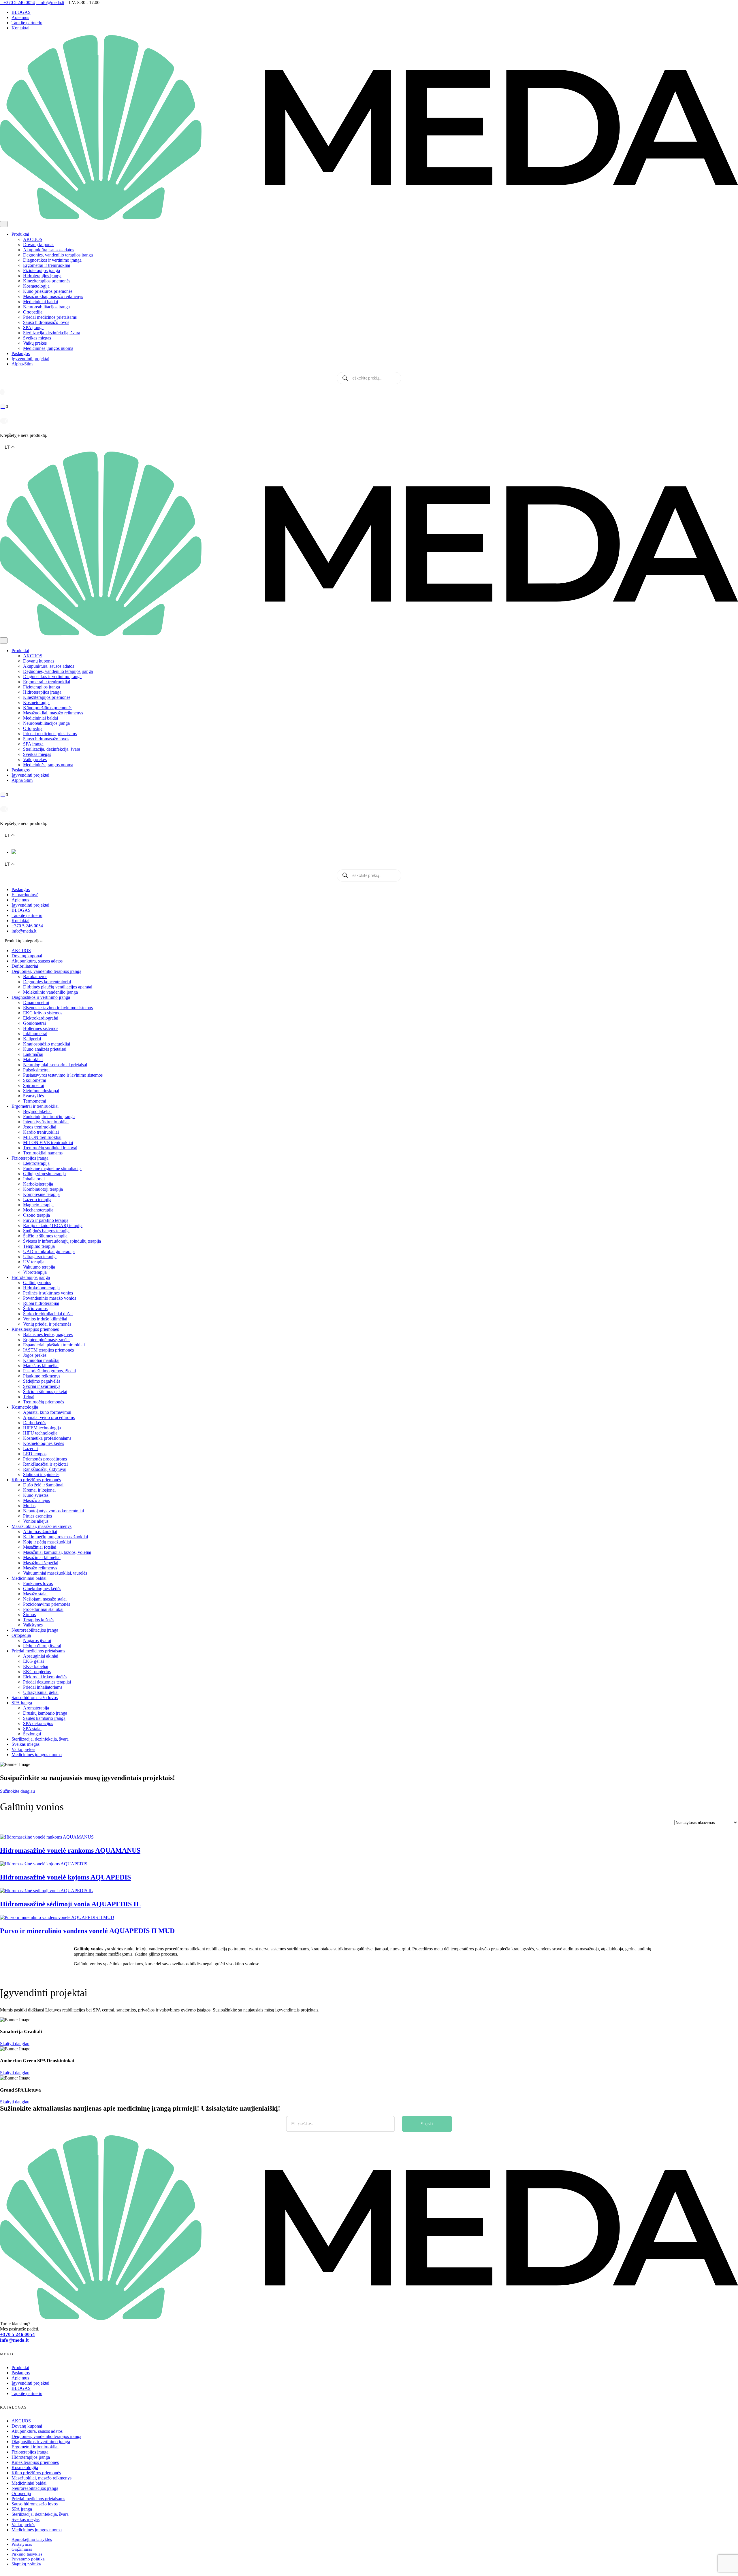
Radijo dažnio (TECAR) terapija (53, 1225)
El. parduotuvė (25, 895)
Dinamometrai (36, 1002)
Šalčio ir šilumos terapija (45, 1236)
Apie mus (20, 17)
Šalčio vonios (35, 1308)
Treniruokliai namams (43, 1153)
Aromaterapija (36, 1708)
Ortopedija (33, 312)
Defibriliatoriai (25, 966)
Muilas (29, 1506)
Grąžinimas (22, 2549)
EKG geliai (33, 1661)
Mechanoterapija (38, 1210)
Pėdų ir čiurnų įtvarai (42, 1646)
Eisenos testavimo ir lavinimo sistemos (58, 1008)
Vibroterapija (35, 1272)
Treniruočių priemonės (44, 1402)
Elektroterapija (36, 1163)
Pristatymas (22, 2544)
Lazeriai (30, 1449)
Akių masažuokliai (40, 1532)
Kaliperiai (32, 1039)
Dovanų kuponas (39, 245)
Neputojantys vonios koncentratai (53, 1511)
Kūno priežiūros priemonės (48, 291)
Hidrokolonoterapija (41, 1288)
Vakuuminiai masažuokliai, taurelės (55, 1573)
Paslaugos (21, 353)
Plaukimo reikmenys (42, 1376)
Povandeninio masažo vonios (50, 1298)
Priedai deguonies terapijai (47, 1682)
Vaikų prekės (35, 343)
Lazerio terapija (37, 1200)
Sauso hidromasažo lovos (46, 322)
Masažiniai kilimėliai (42, 1557)
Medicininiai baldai (41, 302)
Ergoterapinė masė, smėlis (47, 1340)
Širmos (29, 1615)
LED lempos (35, 1454)
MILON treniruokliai (42, 1137)
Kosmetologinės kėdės (44, 1443)
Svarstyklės (33, 1096)
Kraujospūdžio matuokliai (47, 1044)
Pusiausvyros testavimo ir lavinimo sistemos (63, 1075)
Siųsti (427, 2124)
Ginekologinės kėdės (42, 1589)
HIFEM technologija (42, 1428)
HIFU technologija (40, 1433)
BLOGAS (21, 12)
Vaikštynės (33, 1625)
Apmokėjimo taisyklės (32, 2539)
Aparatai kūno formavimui (47, 1412)
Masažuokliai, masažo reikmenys (53, 296)
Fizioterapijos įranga (42, 270)
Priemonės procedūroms (45, 1459)
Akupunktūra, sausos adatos (49, 250)
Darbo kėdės (35, 1423)
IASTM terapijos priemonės (48, 1350)
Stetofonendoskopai (41, 1091)
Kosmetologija (36, 286)
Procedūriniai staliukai (43, 1609)
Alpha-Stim (22, 364)
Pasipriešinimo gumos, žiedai (49, 1371)
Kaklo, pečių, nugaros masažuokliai (55, 1537)
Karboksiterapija (38, 1184)
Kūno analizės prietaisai (45, 1049)
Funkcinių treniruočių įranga (49, 1117)
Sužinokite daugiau (17, 1791)
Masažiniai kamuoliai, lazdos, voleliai (57, 1552)
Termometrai (35, 1101)
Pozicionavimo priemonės (47, 1604)
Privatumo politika (28, 2559)
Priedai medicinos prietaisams (50, 317)
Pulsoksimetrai (36, 1070)
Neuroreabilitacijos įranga (46, 307)
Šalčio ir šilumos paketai (45, 1391)
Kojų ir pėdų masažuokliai (47, 1542)
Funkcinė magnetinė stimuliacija (52, 1168)
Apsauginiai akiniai (41, 1656)
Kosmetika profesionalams (47, 1438)
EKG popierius (37, 1672)
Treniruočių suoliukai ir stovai (50, 1148)
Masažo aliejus (36, 1500)
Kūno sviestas (36, 1495)
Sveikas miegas (37, 338)
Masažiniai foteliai (40, 1547)
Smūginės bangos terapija (46, 1231)
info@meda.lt (24, 931)
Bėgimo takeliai (37, 1111)
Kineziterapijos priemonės (47, 281)
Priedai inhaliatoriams (43, 1687)
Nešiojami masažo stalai (45, 1599)
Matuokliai (33, 1059)
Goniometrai (34, 1023)
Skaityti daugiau (15, 2044)
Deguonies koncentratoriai (47, 982)
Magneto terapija (38, 1205)
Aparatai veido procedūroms (49, 1417)
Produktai (20, 234)
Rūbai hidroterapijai (41, 1303)
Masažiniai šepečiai (41, 1563)
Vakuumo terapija (39, 1267)
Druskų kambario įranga (45, 1713)
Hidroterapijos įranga (42, 276)
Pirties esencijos (37, 1516)
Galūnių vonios (37, 1283)
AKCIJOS (33, 239)
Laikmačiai (33, 1054)
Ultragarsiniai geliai (41, 1692)
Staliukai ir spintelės (41, 1474)
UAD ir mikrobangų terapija (49, 1251)
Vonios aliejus (36, 1521)
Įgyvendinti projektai (30, 359)
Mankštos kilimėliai (41, 1366)
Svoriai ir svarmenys (42, 1386)
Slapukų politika (26, 2564)
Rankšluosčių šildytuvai (45, 1469)
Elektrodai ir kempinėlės (45, 1677)
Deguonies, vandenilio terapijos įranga (58, 255)
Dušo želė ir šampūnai (43, 1485)
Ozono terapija (36, 1215)
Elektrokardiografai (41, 1018)
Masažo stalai (35, 1594)
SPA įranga (33, 328)
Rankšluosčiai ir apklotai (45, 1464)
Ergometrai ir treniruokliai (47, 265)
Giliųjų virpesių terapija (44, 1174)
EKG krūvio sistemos (43, 1013)
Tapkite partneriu (27, 23)
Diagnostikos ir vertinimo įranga (52, 260)
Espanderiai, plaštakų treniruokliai (54, 1345)
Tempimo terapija (39, 1246)
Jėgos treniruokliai (40, 1127)
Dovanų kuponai (27, 956)
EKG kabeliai (36, 1666)
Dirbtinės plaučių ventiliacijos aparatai (58, 987)
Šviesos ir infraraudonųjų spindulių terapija (62, 1241)
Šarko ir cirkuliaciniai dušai (48, 1314)
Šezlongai (32, 1734)
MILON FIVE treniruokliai (48, 1142)
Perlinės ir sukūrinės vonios (48, 1293)
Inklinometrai (35, 1034)
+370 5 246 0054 (27, 926)
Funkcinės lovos (38, 1583)
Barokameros (35, 976)
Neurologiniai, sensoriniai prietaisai (55, 1065)
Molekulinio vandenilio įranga (50, 992)
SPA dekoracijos (38, 1723)
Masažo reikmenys (40, 1568)
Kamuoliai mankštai (41, 1360)
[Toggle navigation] (4, 224)
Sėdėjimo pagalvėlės (42, 1381)
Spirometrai (34, 1085)
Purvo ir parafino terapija (46, 1220)
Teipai (29, 1397)
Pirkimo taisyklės (27, 2554)
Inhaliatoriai (34, 1179)
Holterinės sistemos (41, 1028)
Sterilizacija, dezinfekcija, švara (52, 333)
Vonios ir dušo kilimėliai (45, 1319)
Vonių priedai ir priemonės (47, 1324)
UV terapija (34, 1262)
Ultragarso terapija (40, 1257)
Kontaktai (20, 28)
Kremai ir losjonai (39, 1490)
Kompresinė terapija (41, 1194)
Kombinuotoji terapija (43, 1189)
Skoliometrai (35, 1080)
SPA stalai (32, 1729)
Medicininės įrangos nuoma (48, 348)
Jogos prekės (35, 1355)
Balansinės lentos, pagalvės (48, 1334)
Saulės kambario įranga (44, 1718)
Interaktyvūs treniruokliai (46, 1122)
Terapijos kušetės (39, 1620)
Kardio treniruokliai (41, 1132)
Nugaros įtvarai (37, 1640)
